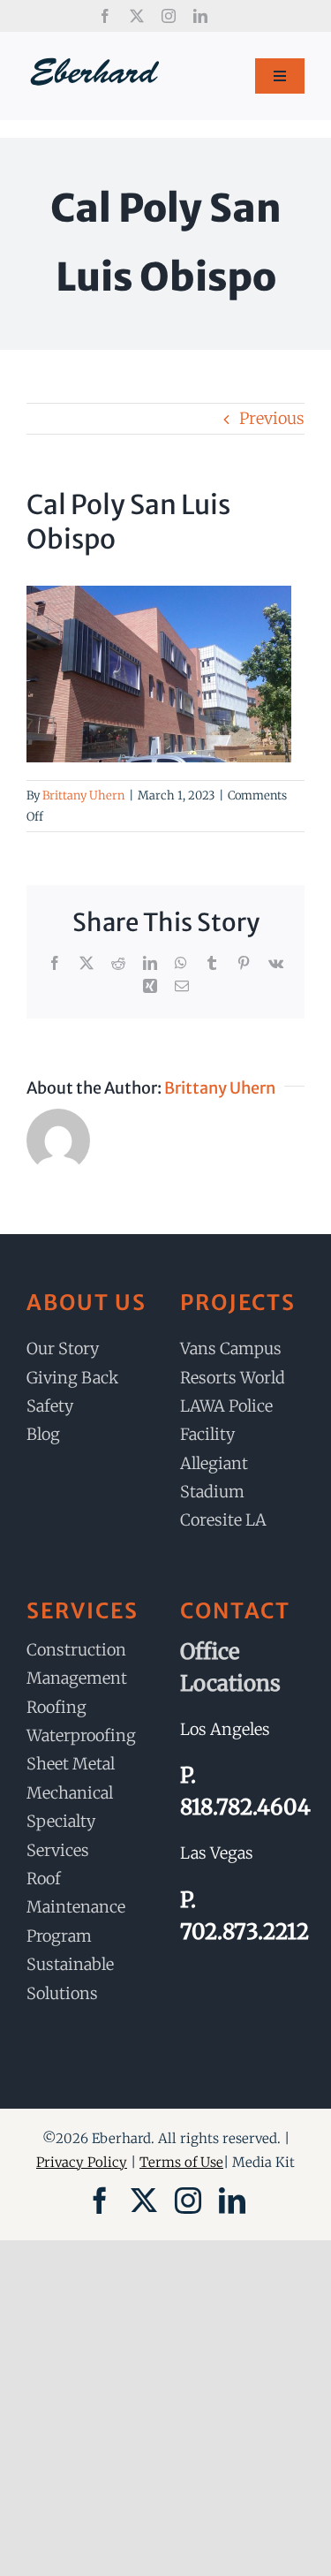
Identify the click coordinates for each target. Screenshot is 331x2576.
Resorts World (233, 1378)
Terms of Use (181, 2162)
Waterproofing (81, 1735)
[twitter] (137, 16)
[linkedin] (200, 16)
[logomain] (95, 63)
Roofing (56, 1707)
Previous (272, 418)
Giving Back (72, 1378)
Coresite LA (223, 1520)
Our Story (63, 1349)
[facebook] (105, 16)
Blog (43, 1434)
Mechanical (70, 1793)
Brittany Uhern (83, 796)
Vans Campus (231, 1349)
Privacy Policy (82, 2162)
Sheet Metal (71, 1764)
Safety (50, 1406)
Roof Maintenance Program (76, 1907)
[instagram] (169, 16)
